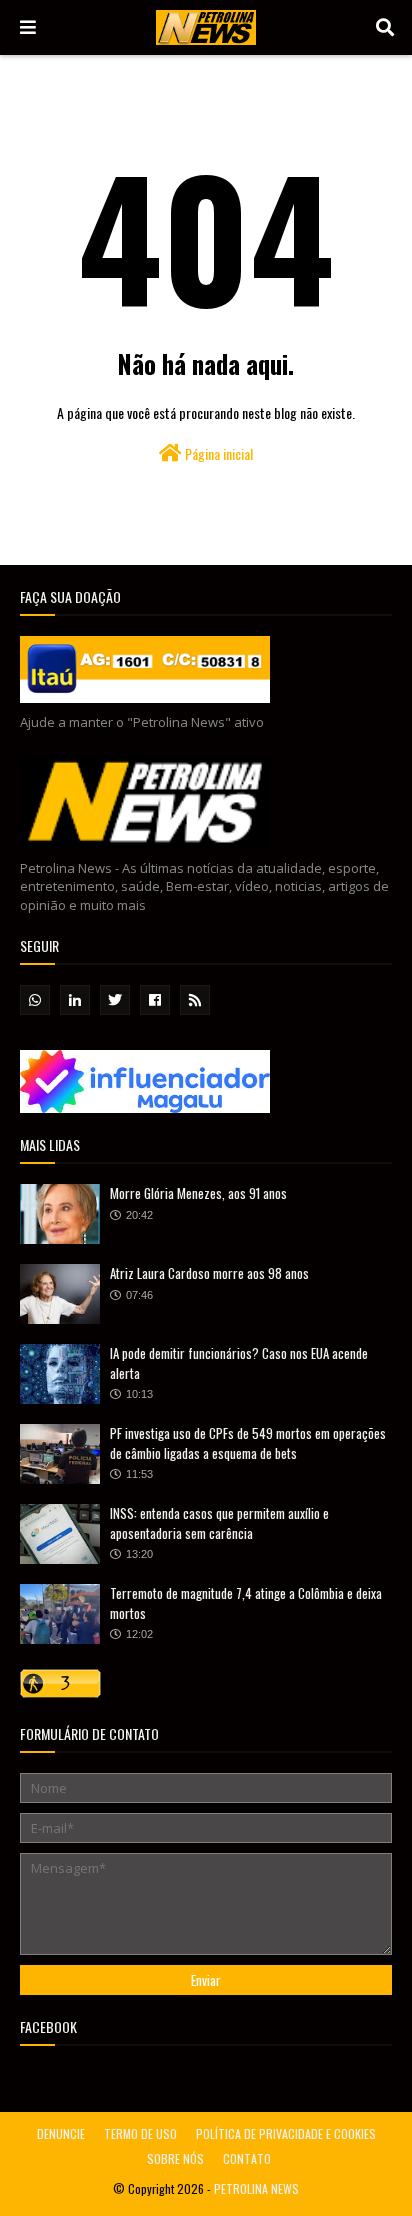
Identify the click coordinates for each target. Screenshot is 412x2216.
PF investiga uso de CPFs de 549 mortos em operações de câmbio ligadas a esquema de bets (248, 1443)
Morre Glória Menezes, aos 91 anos (198, 1193)
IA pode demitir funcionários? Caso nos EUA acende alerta (239, 1363)
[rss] (195, 1000)
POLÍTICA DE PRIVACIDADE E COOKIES (286, 2133)
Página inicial (217, 453)
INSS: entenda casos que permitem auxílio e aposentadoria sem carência (219, 1523)
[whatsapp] (35, 1000)
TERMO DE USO (140, 2133)
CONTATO (247, 2158)
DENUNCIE (61, 2133)
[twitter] (115, 1000)
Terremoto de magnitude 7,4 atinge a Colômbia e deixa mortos (246, 1603)
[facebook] (155, 1000)
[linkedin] (75, 1000)
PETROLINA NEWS (256, 2188)
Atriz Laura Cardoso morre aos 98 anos (209, 1273)
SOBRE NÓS (175, 2158)
